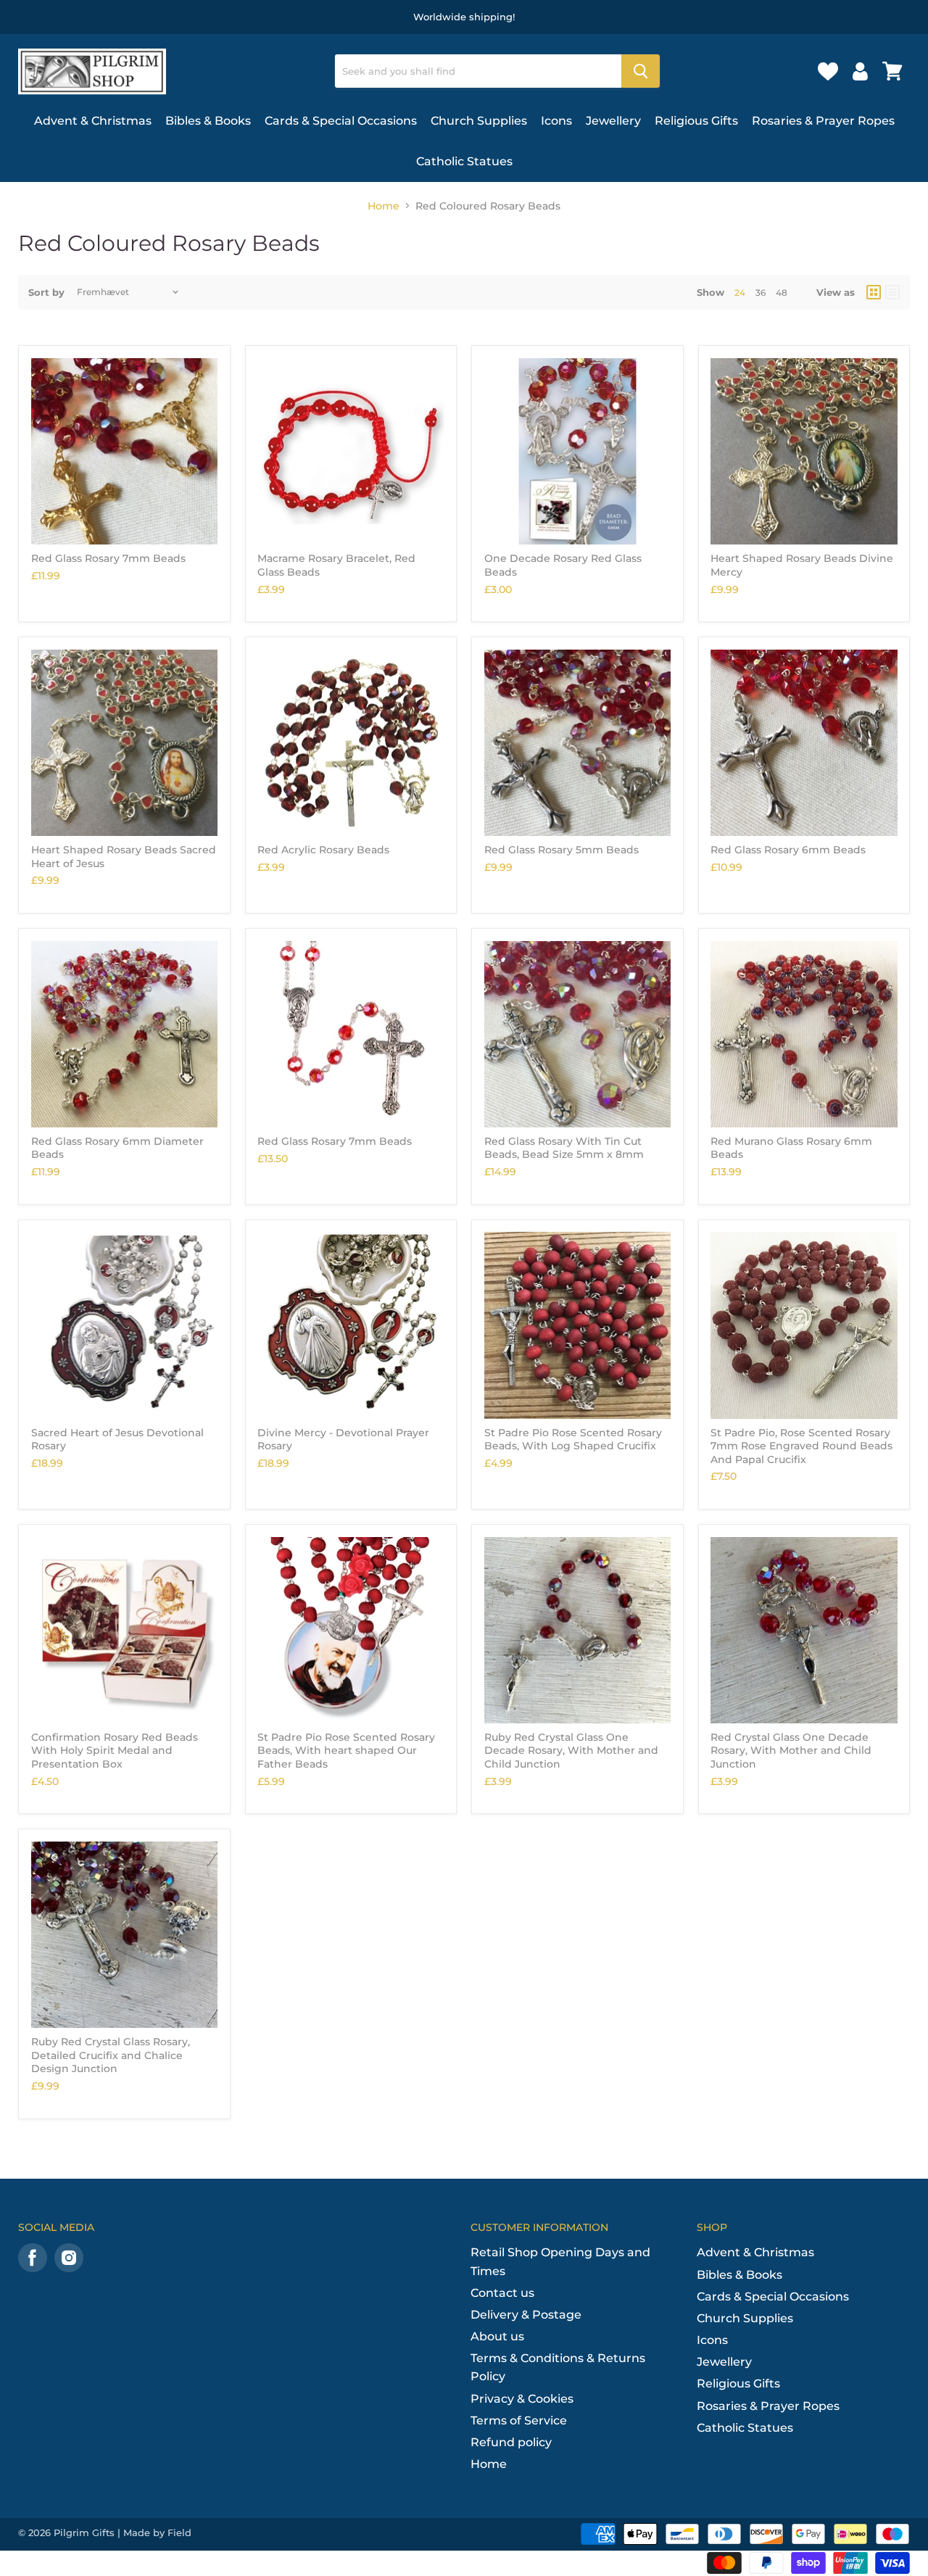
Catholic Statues (464, 161)
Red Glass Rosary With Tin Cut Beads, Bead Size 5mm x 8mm (564, 1148)
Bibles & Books (208, 121)
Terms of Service (519, 2420)
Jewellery (613, 121)
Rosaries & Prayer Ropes (823, 121)
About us (497, 2336)
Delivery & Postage (526, 2315)
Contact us (502, 2293)
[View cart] (892, 71)
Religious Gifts (696, 121)
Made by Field (157, 2532)
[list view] (892, 292)
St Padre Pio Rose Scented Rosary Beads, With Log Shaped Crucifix (573, 1439)
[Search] (641, 71)
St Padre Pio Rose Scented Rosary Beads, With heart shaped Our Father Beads (346, 1751)
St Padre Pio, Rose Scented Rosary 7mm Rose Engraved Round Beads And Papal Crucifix (801, 1446)
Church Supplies (479, 121)
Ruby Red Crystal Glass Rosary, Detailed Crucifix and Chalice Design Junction (111, 2055)
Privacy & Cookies (522, 2399)
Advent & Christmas (93, 121)
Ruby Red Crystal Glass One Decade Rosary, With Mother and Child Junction (571, 1751)
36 (761, 293)
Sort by (46, 293)
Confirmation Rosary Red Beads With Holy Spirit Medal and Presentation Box (115, 1751)
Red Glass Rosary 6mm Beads (788, 850)
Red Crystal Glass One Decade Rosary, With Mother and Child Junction (791, 1751)
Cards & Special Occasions (341, 121)
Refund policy (511, 2442)
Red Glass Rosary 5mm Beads (562, 850)
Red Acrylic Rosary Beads (323, 850)
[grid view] (874, 292)
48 (782, 293)
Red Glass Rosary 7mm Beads (108, 558)
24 (740, 293)
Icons (556, 121)
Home (384, 206)
